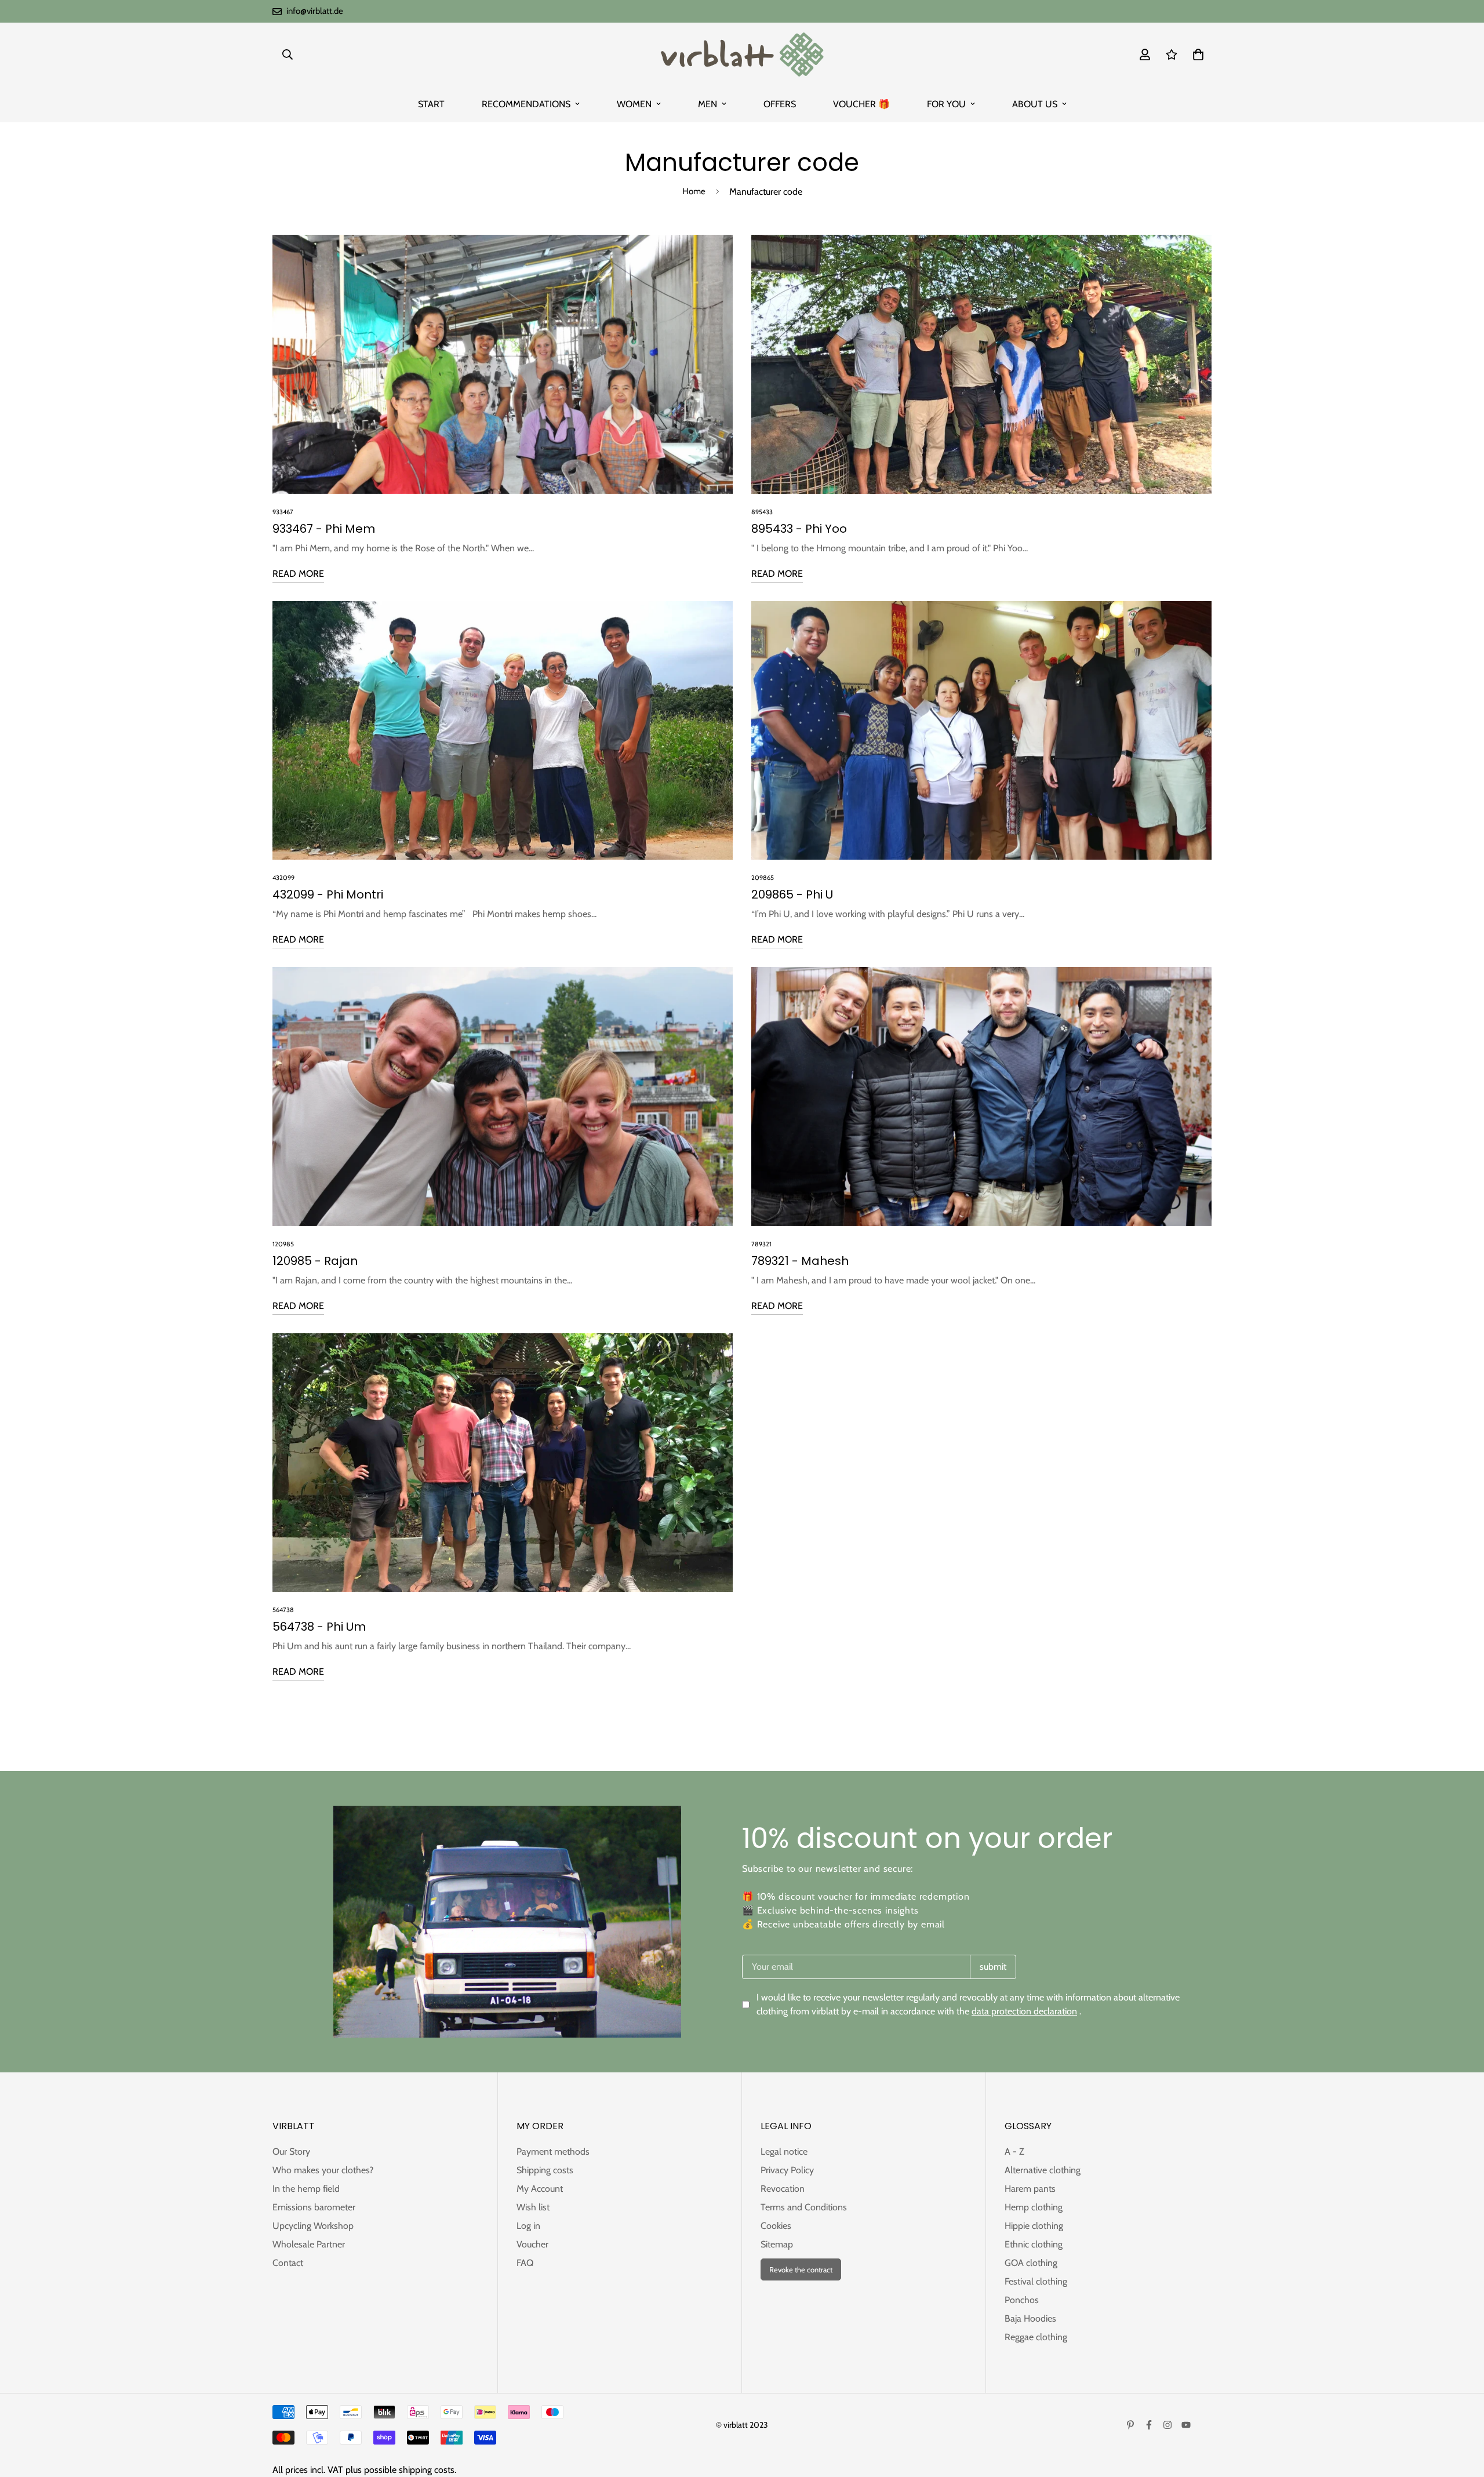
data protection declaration (1024, 2011)
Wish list (533, 2207)
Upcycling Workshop (313, 2226)
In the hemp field (306, 2189)
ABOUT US (1035, 104)
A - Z (1014, 2152)
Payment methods (553, 2152)
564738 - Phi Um (319, 1627)
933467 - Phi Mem (324, 529)
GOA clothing (1031, 2263)
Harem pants (1030, 2189)
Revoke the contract (801, 2269)
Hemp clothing (1034, 2207)
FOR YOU (946, 104)
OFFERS (780, 104)
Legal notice (784, 2152)
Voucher (532, 2244)
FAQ (525, 2263)
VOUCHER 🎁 (861, 104)
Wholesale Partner (309, 2244)
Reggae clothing (1036, 2337)
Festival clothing (1036, 2281)
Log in (528, 2226)
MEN (708, 104)
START (431, 104)
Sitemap (777, 2244)
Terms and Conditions (804, 2207)
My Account (540, 2189)
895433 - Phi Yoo (799, 529)
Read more (298, 574)
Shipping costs (545, 2170)
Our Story (291, 2152)
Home (694, 191)
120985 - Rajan (315, 1261)
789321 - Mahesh (800, 1261)
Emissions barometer (314, 2207)
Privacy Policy (787, 2170)
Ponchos (1022, 2300)
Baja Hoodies (1030, 2318)
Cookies (776, 2226)
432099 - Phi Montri (328, 894)
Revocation (783, 2189)
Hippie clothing (1034, 2226)
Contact (288, 2263)
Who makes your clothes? (323, 2170)
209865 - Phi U (792, 894)
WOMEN (634, 104)
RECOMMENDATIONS (526, 104)
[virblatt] (742, 54)
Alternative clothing (1043, 2170)
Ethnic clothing (1034, 2244)
